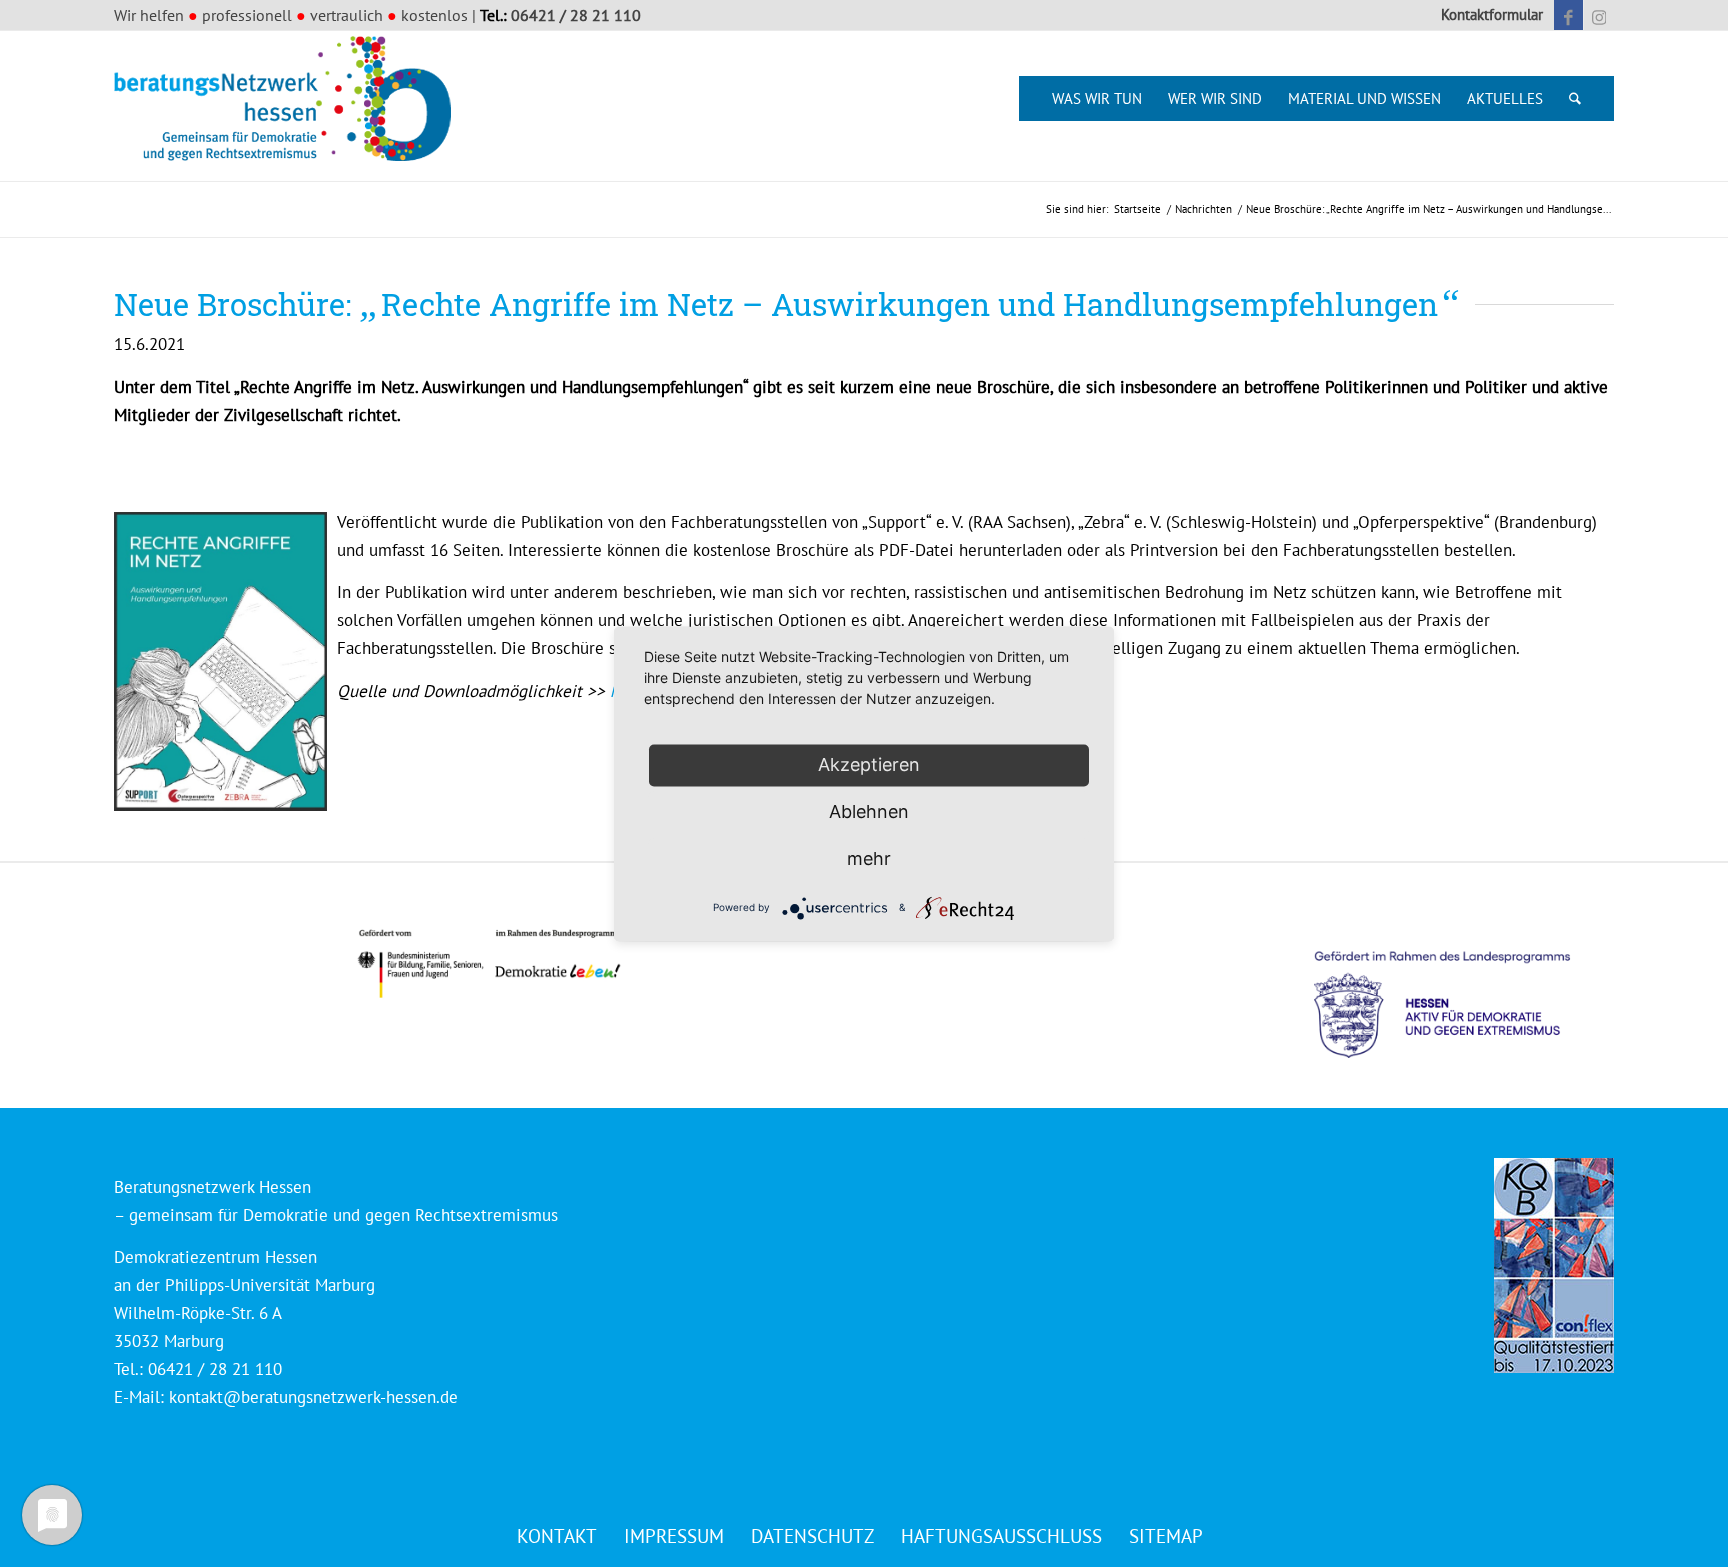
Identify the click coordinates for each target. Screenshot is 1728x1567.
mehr (869, 858)
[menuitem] (1487, 15)
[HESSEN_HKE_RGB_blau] (1464, 985)
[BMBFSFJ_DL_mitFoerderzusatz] (489, 963)
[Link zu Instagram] (1599, 15)
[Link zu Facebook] (1568, 15)
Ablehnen (869, 811)
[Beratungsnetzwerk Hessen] (289, 106)
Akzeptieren (869, 764)
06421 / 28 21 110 (576, 15)
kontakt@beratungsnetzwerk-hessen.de (313, 1397)
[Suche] (1575, 98)
